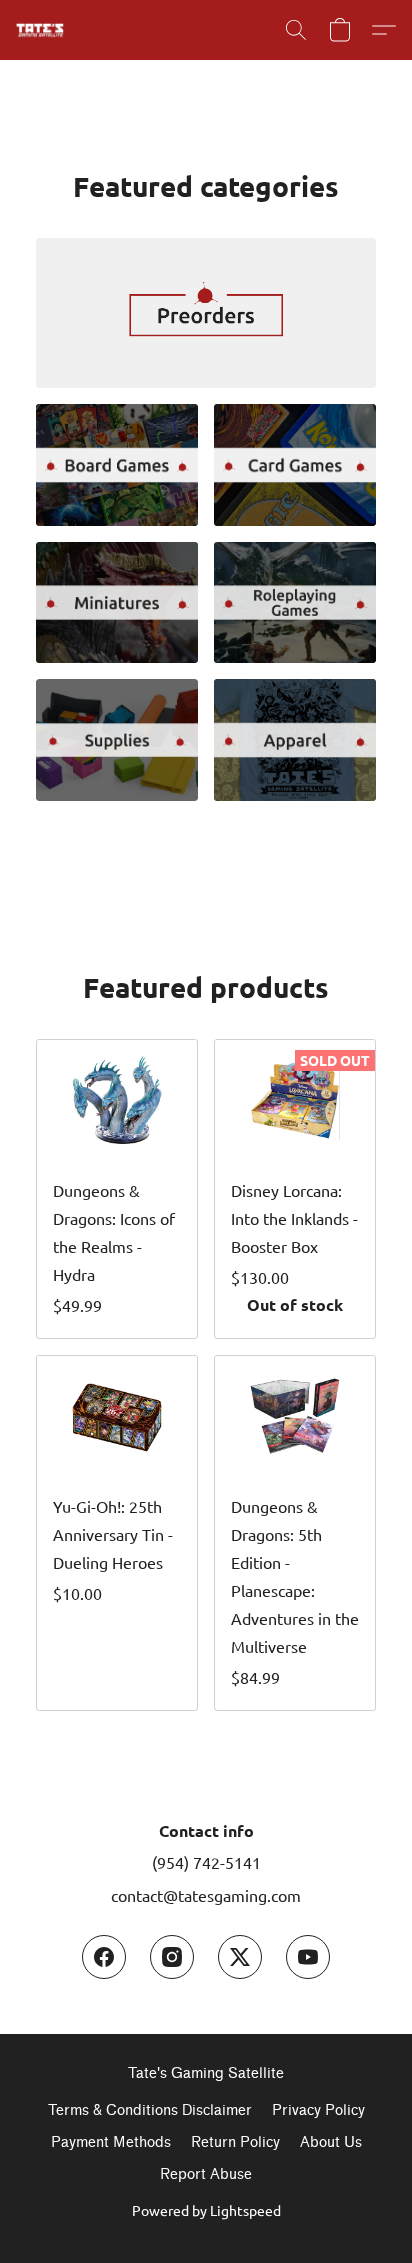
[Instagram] (172, 1957)
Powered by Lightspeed (206, 2210)
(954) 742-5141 (206, 1862)
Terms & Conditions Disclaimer (150, 2110)
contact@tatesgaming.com (206, 1895)
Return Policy (235, 2142)
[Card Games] (295, 465)
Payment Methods (111, 2142)
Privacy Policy (318, 2110)
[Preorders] (206, 313)
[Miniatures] (117, 603)
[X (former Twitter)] (240, 1957)
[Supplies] (117, 740)
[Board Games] (117, 465)
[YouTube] (308, 1957)
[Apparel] (295, 740)
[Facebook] (104, 1957)
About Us (331, 2142)
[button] (41, 30)
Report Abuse (206, 2174)
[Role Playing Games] (295, 603)
